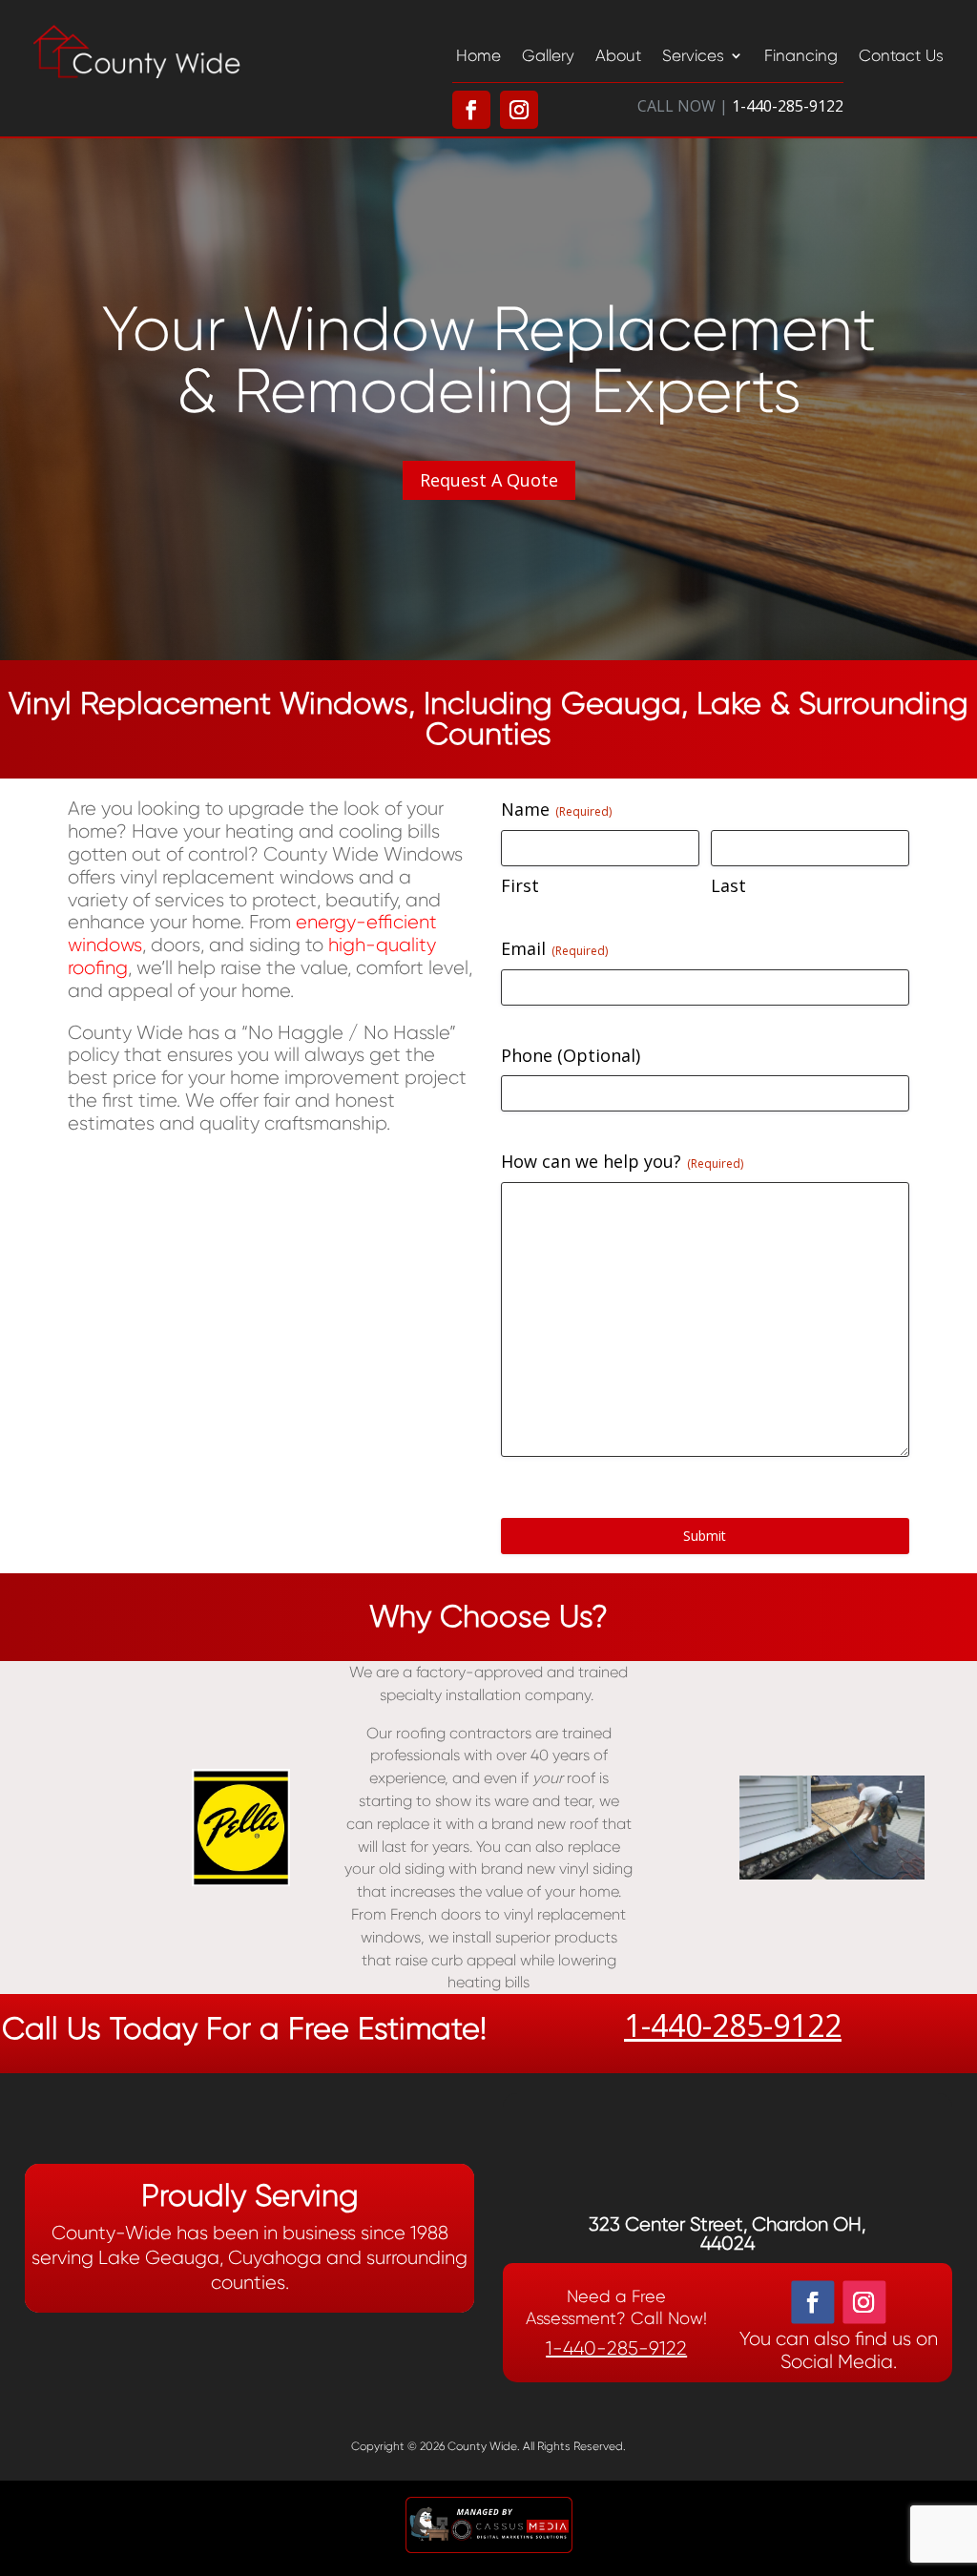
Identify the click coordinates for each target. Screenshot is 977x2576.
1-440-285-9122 (733, 2025)
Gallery (548, 55)
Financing (801, 55)
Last (728, 885)
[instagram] (864, 2302)
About (618, 55)
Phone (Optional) (571, 1055)
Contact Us (901, 55)
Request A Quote (489, 480)
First (520, 885)
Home (478, 55)
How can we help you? (622, 1161)
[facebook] (812, 2302)
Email (554, 948)
